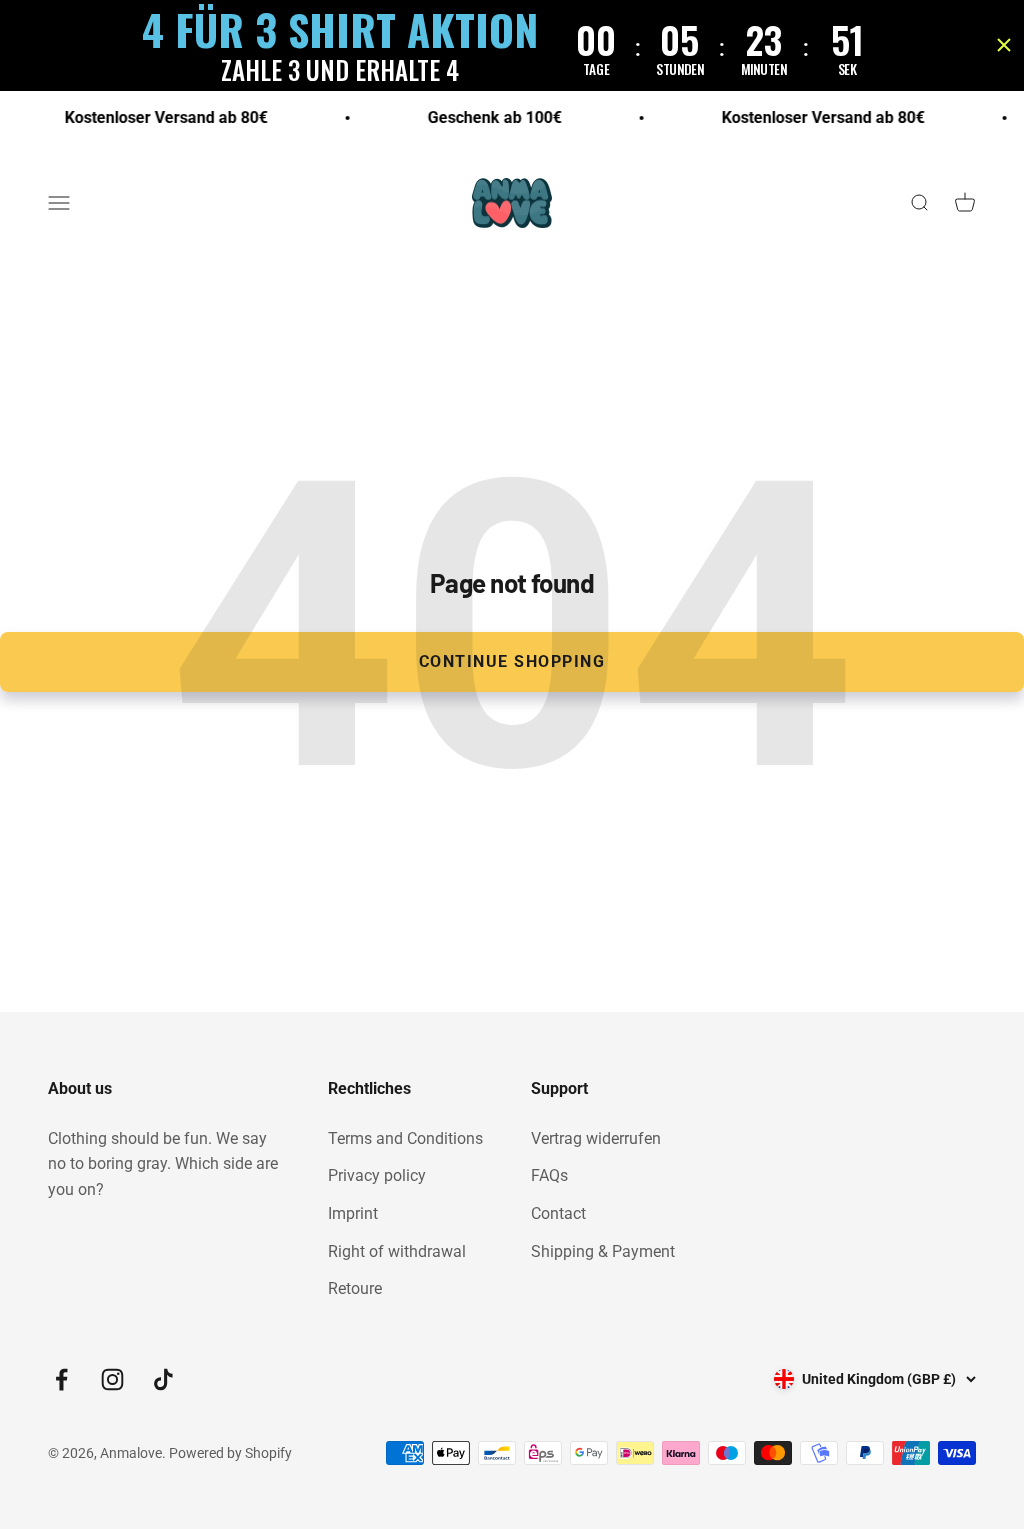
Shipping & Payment (603, 1251)
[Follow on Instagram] (112, 1379)
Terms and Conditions (405, 1138)
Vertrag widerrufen (596, 1138)
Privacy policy (377, 1175)
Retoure (355, 1288)
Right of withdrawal (397, 1251)
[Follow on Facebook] (61, 1379)
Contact (558, 1213)
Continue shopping (512, 661)
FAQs (549, 1175)
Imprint (353, 1213)
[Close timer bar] (1004, 45)
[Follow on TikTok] (163, 1379)
